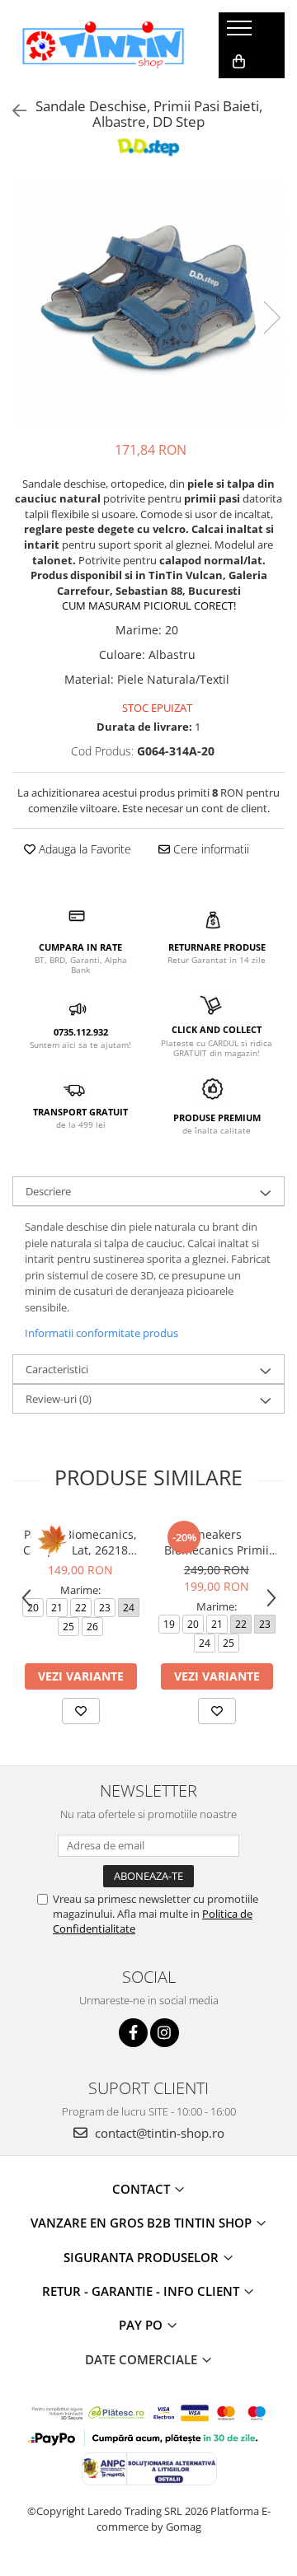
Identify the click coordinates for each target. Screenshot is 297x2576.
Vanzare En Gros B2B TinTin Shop (143, 2223)
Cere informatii (210, 849)
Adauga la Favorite (83, 849)
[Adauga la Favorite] (81, 1711)
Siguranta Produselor (143, 2257)
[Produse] (241, 33)
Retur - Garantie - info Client (142, 2291)
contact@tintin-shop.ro (158, 2133)
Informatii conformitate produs (101, 1333)
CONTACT (143, 2189)
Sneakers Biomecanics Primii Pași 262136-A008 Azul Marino (217, 1542)
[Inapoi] (12, 111)
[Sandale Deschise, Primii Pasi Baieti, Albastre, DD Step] (148, 301)
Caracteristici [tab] (57, 1369)
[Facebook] (133, 2033)
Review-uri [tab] (59, 1399)
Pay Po (142, 2325)
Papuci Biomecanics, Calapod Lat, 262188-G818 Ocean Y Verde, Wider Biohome (81, 1542)
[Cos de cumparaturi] (239, 62)
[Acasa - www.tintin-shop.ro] (103, 45)
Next (271, 318)
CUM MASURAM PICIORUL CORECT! (149, 605)
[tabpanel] (148, 301)
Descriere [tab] (48, 1191)
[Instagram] (165, 2033)
